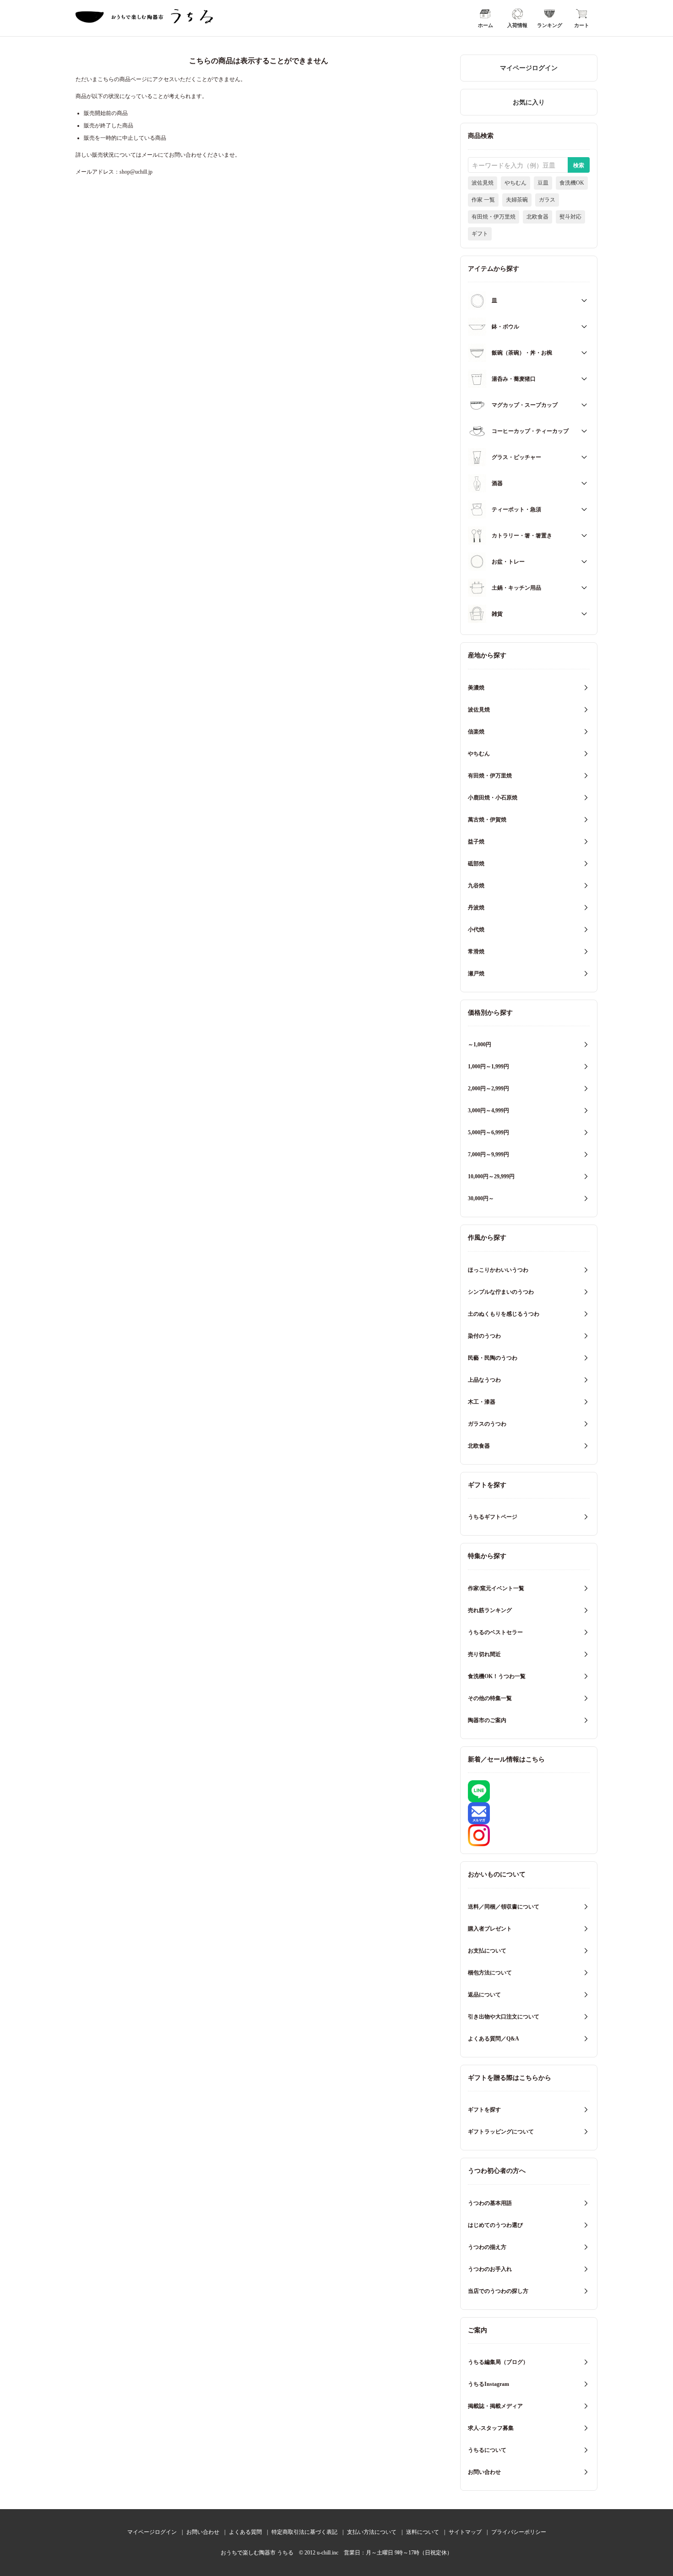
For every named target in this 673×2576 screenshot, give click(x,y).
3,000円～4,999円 (488, 1110)
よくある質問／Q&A (494, 2039)
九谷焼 (476, 886)
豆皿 (543, 183)
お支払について (487, 1951)
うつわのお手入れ (490, 2269)
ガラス (547, 200)
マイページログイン (529, 68)
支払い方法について (372, 2532)
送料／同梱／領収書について (504, 1907)
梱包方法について (490, 1973)
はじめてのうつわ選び (495, 2225)
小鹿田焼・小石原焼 (493, 798)
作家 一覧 (483, 200)
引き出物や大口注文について (504, 2017)
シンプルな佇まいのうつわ (501, 1292)
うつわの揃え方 (487, 2247)
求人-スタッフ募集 (491, 2428)
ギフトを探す (484, 2110)
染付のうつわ (484, 1336)
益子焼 (476, 842)
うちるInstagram (488, 2384)
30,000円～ (481, 1198)
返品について (484, 1995)
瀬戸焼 (476, 974)
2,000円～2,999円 (488, 1088)
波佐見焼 (483, 183)
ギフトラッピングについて (501, 2132)
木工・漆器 (482, 1402)
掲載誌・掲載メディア (495, 2406)
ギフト (480, 234)
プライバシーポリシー (519, 2532)
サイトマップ (465, 2532)
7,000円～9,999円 (488, 1154)
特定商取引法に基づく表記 (304, 2532)
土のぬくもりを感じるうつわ (504, 1314)
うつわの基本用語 (490, 2203)
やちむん (516, 183)
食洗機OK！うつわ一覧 (497, 1676)
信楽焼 (476, 732)
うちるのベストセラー (495, 1632)
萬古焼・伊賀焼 (487, 820)
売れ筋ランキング (490, 1610)
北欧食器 (537, 217)
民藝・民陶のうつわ (493, 1358)
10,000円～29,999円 (491, 1176)
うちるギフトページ (493, 1517)
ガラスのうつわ (487, 1424)
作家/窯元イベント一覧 (496, 1588)
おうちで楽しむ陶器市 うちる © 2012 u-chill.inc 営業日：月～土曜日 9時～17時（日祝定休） (336, 2553)
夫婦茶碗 (517, 200)
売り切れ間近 (484, 1654)
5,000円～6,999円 (488, 1132)
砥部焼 (476, 864)
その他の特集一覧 (490, 1698)
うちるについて (487, 2450)
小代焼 (476, 930)
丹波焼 (476, 908)
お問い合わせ (484, 2472)
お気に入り (529, 102)
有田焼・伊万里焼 (494, 217)
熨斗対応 (570, 217)
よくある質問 (245, 2532)
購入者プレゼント (490, 1929)
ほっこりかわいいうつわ (498, 1270)
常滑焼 (476, 952)
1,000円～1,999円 (488, 1066)
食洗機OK (572, 183)
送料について (423, 2532)
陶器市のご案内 (487, 1720)
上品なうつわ (484, 1380)
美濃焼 (476, 688)
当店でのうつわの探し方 (498, 2291)
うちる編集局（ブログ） (498, 2362)
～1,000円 (480, 1045)
